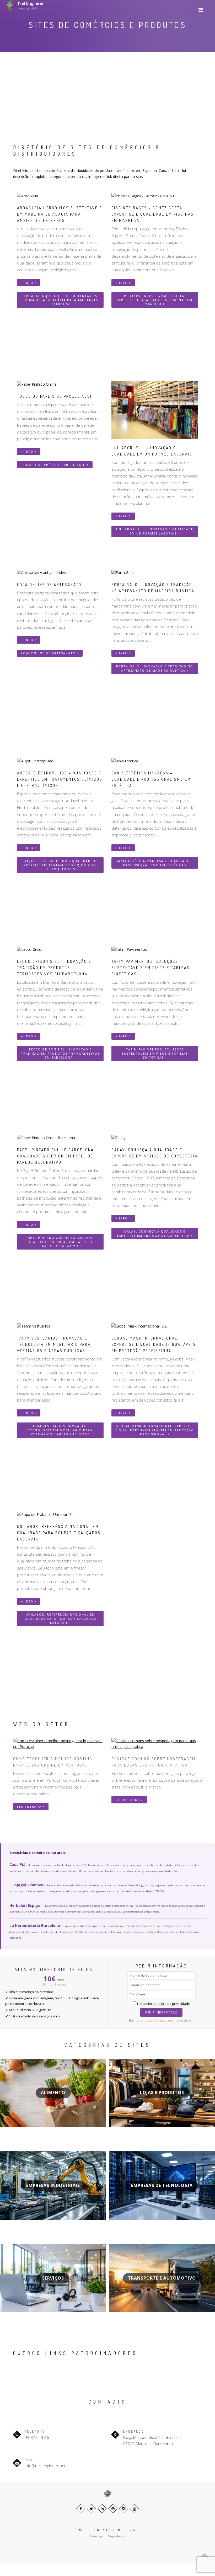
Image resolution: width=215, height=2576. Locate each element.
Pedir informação (161, 2012)
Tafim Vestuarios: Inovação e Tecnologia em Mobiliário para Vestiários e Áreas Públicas (60, 1430)
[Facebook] (81, 2509)
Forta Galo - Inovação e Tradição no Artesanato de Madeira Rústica (155, 668)
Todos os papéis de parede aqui (54, 465)
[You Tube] (134, 2509)
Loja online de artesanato (49, 653)
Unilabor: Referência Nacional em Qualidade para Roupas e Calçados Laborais (60, 1618)
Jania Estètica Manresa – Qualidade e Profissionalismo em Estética (155, 863)
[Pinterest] (113, 2509)
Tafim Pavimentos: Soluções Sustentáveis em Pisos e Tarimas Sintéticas (155, 1053)
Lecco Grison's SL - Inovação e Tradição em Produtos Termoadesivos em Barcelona (60, 1053)
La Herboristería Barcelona (35, 1925)
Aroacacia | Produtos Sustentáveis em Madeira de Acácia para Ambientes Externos (60, 300)
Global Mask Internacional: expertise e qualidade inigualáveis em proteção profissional (155, 1430)
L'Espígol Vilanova (26, 1885)
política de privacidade (173, 2004)
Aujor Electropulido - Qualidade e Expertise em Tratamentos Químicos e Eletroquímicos (60, 865)
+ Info (28, 283)
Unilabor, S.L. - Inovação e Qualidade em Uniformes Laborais (155, 531)
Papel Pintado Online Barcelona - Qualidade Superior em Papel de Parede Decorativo (60, 1242)
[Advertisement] (107, 92)
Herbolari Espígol (25, 1905)
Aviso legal (97, 2536)
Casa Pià (17, 1864)
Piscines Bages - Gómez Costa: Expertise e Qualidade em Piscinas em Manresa (155, 300)
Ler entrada (30, 1807)
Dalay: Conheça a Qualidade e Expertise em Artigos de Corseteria (154, 1233)
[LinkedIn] (102, 2509)
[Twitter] (91, 2509)
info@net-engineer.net (45, 2466)
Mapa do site (117, 2536)
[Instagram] (124, 2509)
